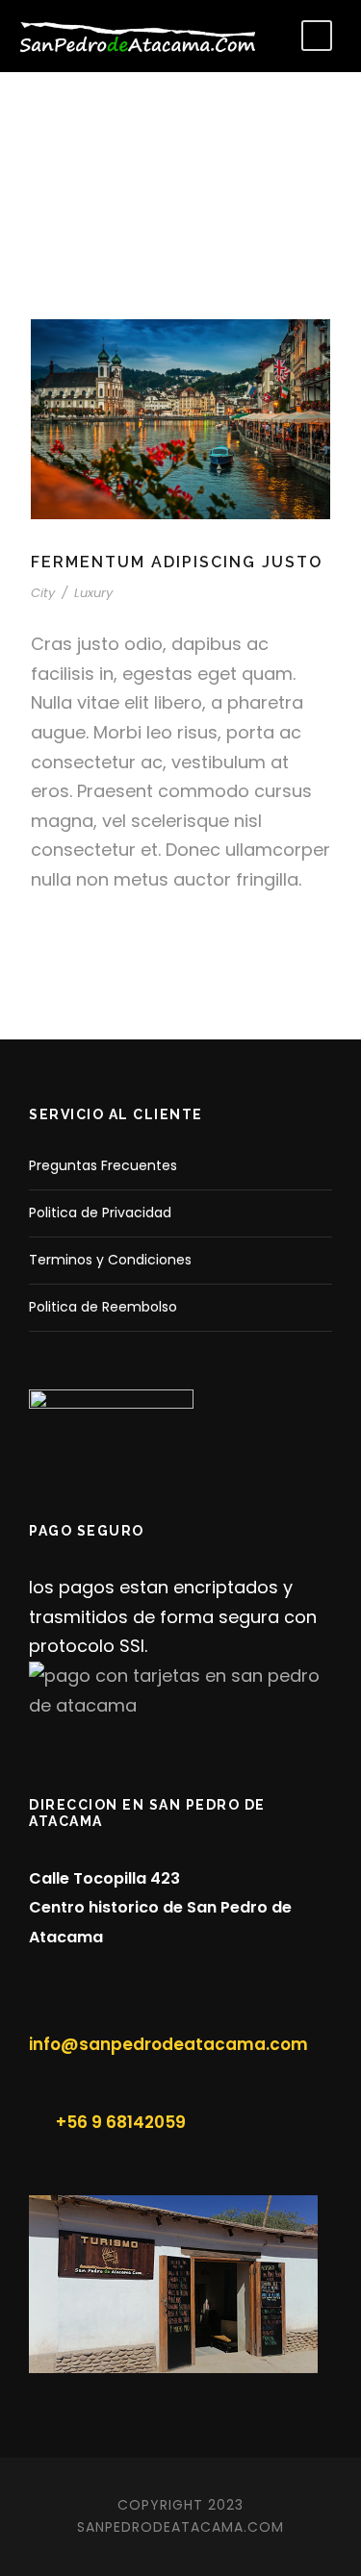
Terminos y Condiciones (110, 1260)
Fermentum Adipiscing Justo (177, 562)
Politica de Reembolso (103, 1307)
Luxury (93, 593)
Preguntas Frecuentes (103, 1165)
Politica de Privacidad (100, 1213)
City (43, 593)
